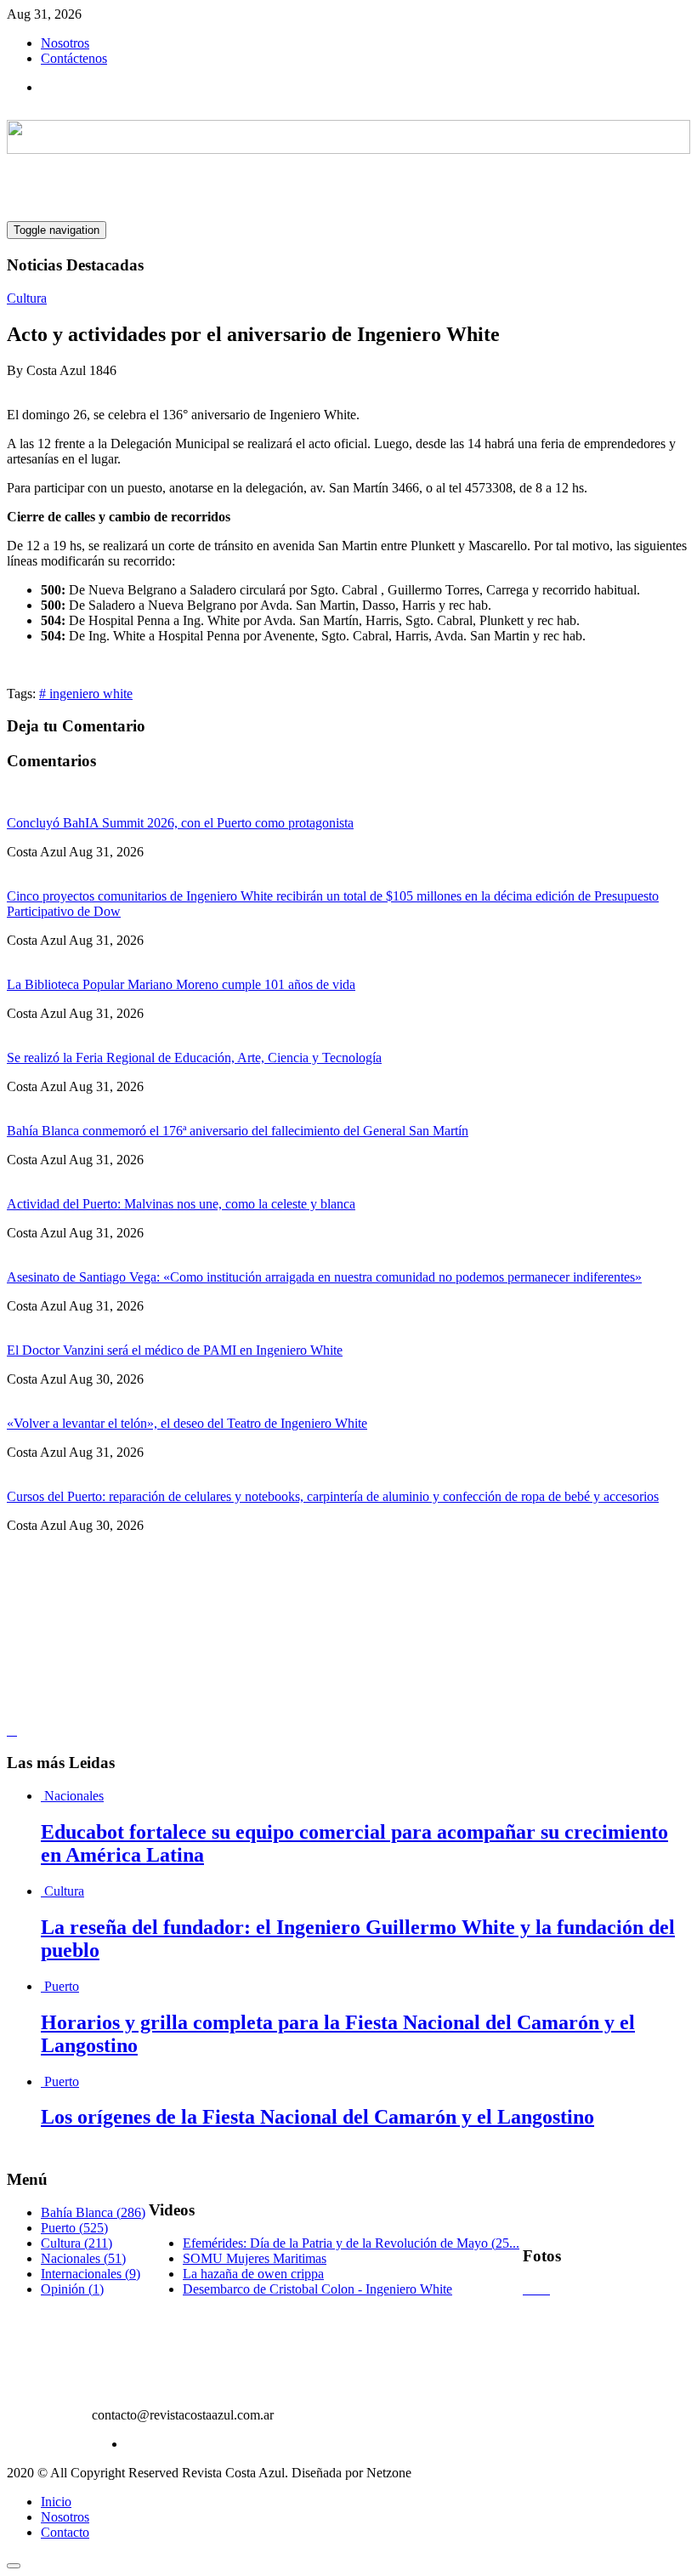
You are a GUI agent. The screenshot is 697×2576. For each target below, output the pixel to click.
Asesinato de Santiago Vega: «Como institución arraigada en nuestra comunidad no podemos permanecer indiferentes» (324, 1277)
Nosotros (65, 43)
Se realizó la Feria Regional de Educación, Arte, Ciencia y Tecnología (194, 1058)
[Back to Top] (14, 2566)
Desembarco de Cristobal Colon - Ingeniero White (317, 2289)
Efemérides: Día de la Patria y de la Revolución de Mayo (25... (351, 2243)
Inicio (56, 2502)
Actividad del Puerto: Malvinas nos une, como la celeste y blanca (181, 1204)
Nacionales (74, 1796)
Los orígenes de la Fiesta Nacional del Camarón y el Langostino (317, 2117)
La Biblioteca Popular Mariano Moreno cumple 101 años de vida (181, 984)
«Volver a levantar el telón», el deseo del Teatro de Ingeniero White (187, 1423)
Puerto (62, 1986)
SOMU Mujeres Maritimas (255, 2258)
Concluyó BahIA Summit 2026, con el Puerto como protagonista (180, 823)
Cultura (27, 298)
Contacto (65, 2532)
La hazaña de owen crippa (253, 2274)
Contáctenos (74, 58)
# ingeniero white (86, 694)
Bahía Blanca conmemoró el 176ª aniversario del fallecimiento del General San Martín (238, 1131)
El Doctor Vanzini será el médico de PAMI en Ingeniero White (175, 1350)
